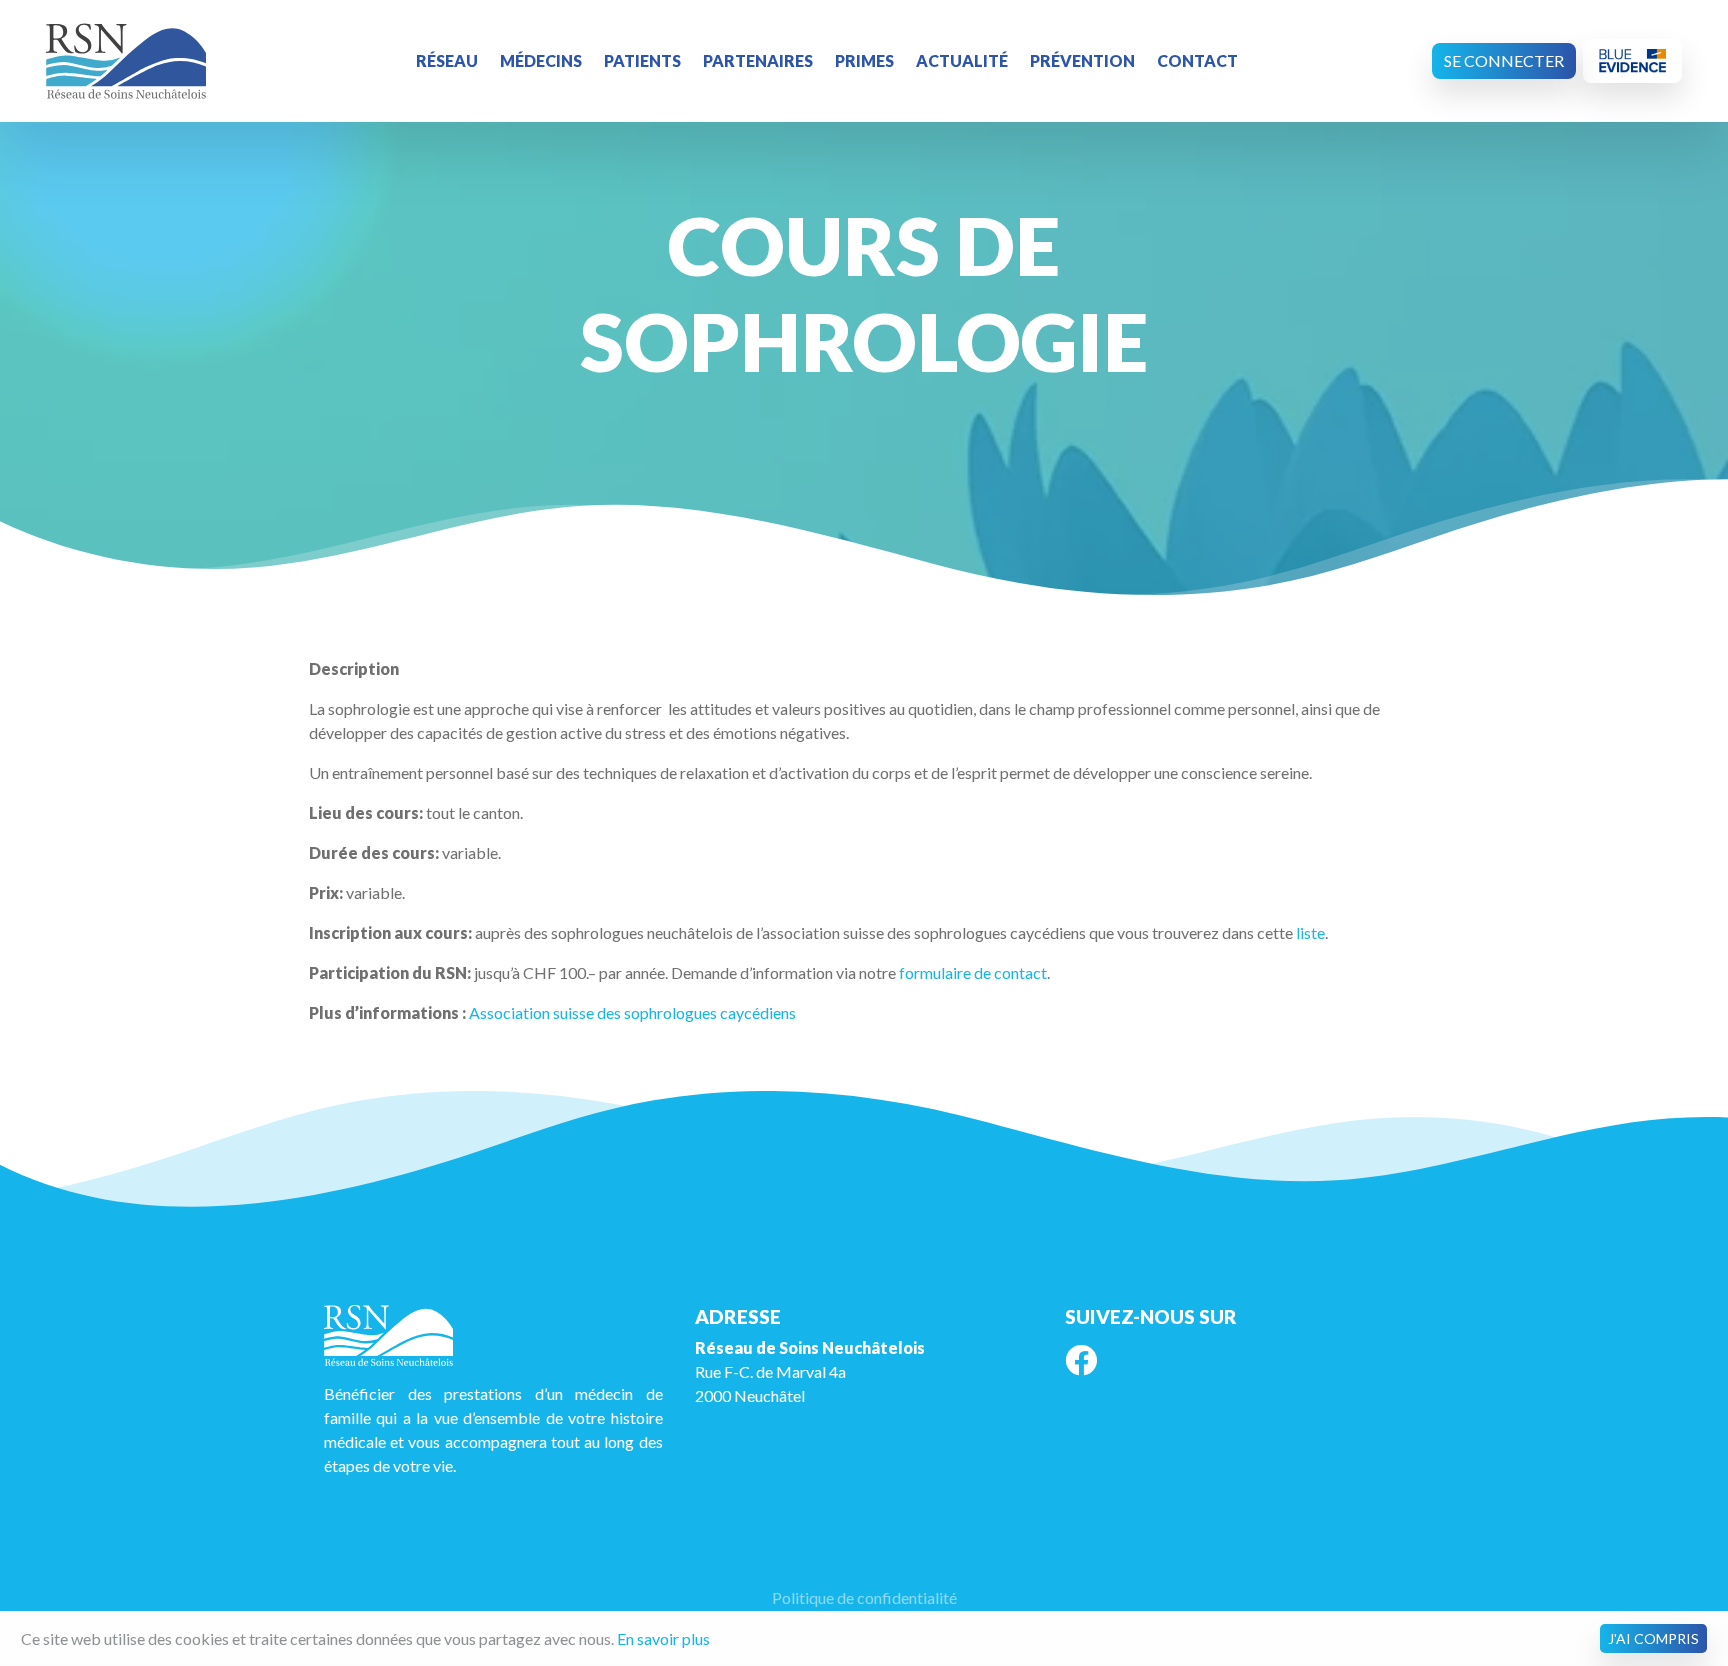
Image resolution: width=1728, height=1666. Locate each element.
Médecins (541, 60)
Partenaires (758, 60)
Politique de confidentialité (864, 1597)
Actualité (962, 60)
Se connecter (1504, 60)
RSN (126, 61)
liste (1310, 932)
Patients (642, 60)
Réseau (447, 60)
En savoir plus (663, 1638)
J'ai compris (1653, 1638)
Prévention (1082, 60)
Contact (1197, 60)
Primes (864, 60)
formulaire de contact (973, 972)
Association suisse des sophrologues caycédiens (631, 1012)
